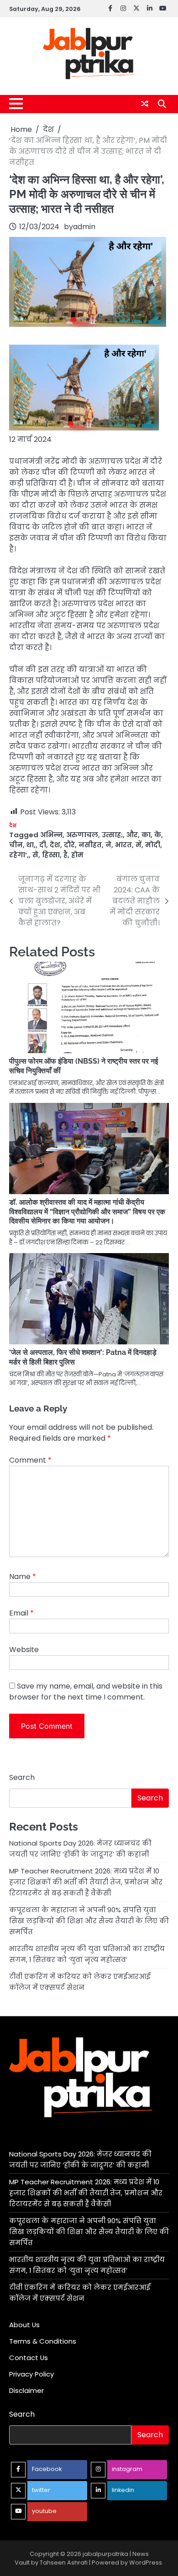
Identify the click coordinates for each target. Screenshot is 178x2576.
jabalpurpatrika (105, 2554)
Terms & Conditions (43, 2341)
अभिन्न (51, 835)
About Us (24, 2325)
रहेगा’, (19, 855)
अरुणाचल (82, 835)
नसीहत (90, 845)
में (139, 845)
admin (84, 227)
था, (31, 845)
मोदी (153, 845)
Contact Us (29, 2358)
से (35, 855)
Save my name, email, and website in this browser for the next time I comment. (86, 1692)
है (65, 855)
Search (22, 1777)
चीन (16, 845)
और (132, 835)
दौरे (69, 845)
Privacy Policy (31, 2374)
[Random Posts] (145, 104)
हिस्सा (51, 855)
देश (13, 826)
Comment (30, 1460)
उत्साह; (112, 835)
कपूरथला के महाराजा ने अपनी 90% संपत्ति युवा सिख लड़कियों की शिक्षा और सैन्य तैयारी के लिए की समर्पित (89, 1921)
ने (108, 845)
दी (43, 845)
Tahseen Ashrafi (64, 2563)
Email (21, 1613)
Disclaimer (26, 2390)
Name (23, 1577)
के (158, 835)
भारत (123, 845)
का (146, 835)
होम (77, 855)
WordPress (146, 2563)
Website (24, 1650)
